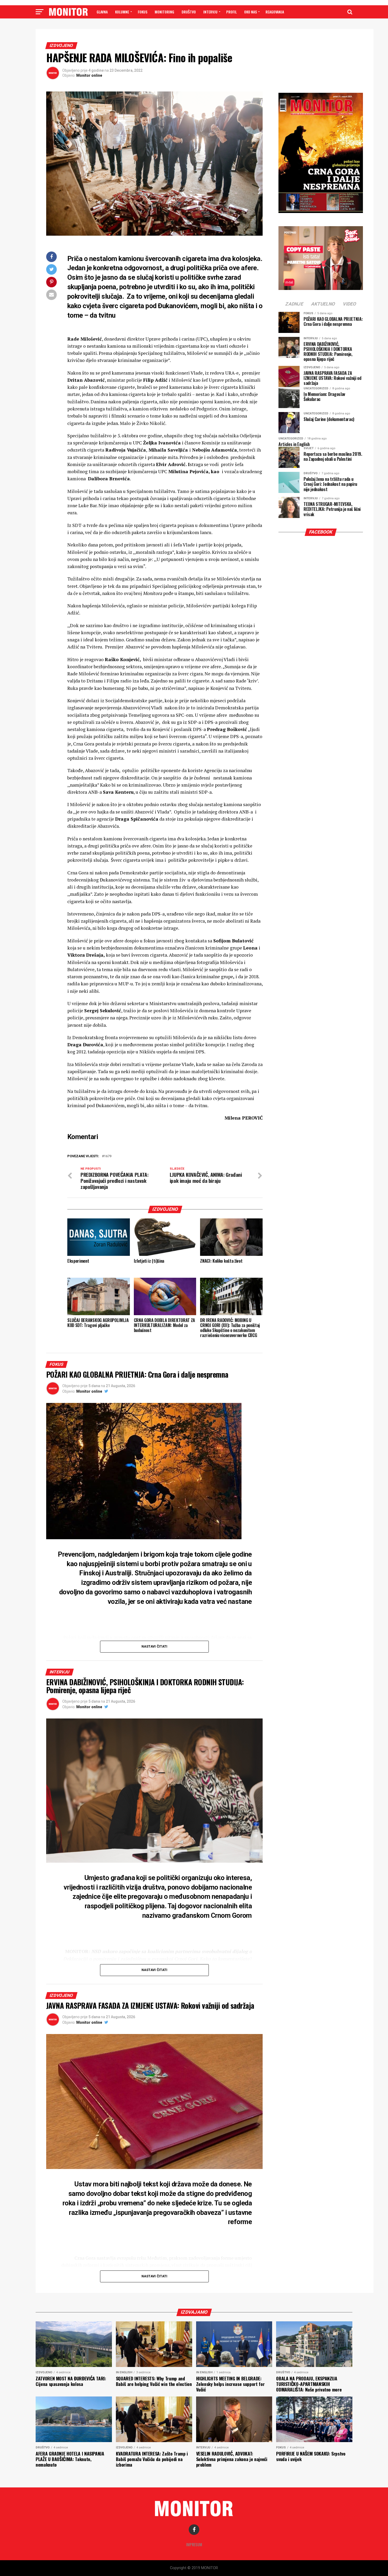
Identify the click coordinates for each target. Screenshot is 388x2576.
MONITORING (164, 12)
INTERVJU (210, 12)
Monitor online (89, 75)
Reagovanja (275, 12)
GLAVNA (102, 12)
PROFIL (231, 12)
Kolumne (122, 12)
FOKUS (143, 12)
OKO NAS (250, 12)
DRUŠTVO (189, 12)
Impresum (194, 2544)
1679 (108, 1156)
